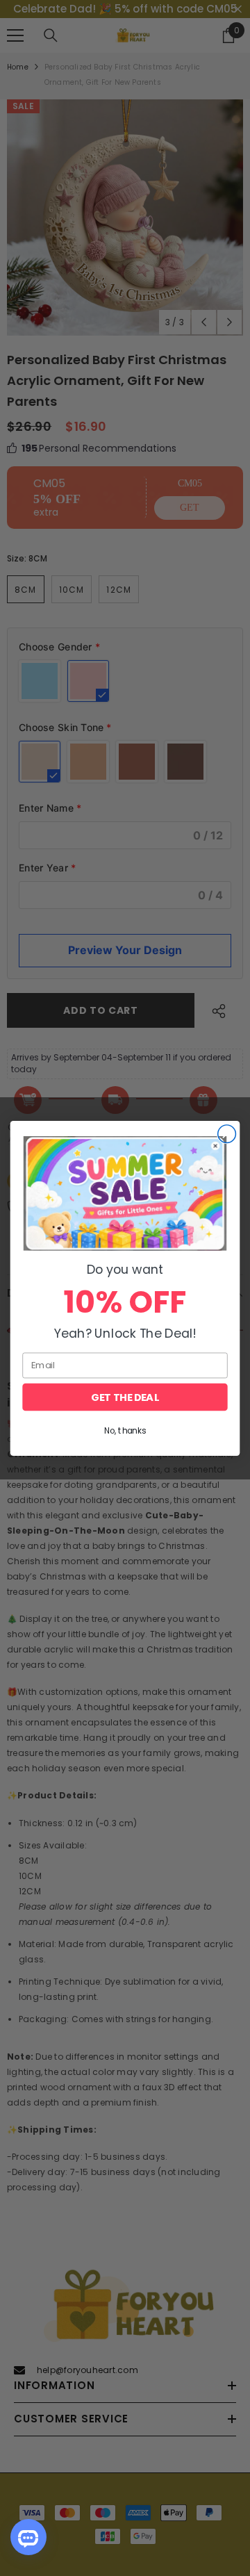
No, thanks (125, 1430)
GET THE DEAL (125, 1397)
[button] (125, 1193)
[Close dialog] (227, 1133)
